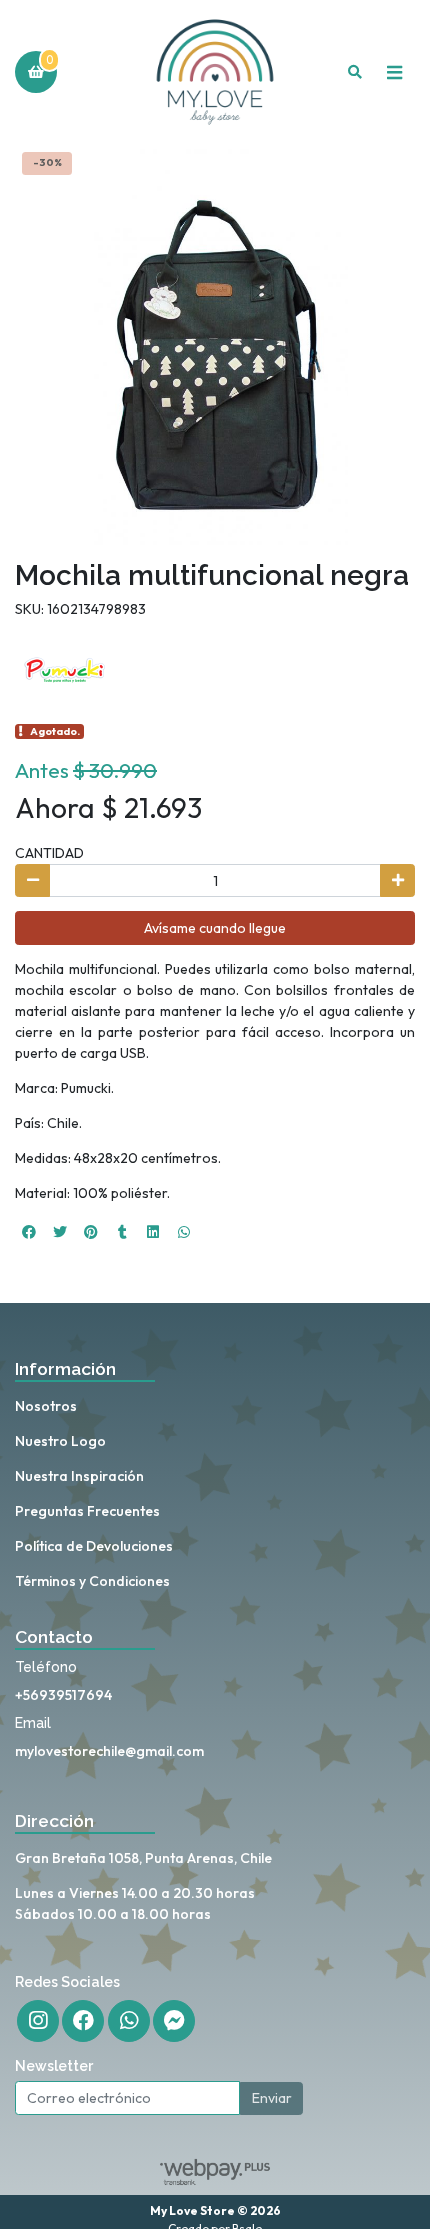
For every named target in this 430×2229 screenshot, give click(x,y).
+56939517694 (63, 1695)
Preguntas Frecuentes (87, 1511)
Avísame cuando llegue (215, 928)
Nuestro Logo (60, 1441)
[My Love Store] (215, 72)
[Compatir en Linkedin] (153, 1232)
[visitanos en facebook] (83, 2021)
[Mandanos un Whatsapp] (129, 2021)
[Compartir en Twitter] (60, 1232)
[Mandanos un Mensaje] (174, 2021)
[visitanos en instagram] (38, 2021)
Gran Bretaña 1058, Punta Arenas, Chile (143, 1858)
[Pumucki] (65, 669)
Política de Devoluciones (94, 1546)
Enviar (272, 2098)
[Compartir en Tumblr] (122, 1232)
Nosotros (46, 1406)
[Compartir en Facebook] (29, 1232)
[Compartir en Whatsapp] (184, 1232)
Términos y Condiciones (92, 1581)
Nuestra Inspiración (79, 1476)
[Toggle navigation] (394, 72)
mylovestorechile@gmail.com (109, 1751)
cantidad (49, 853)
